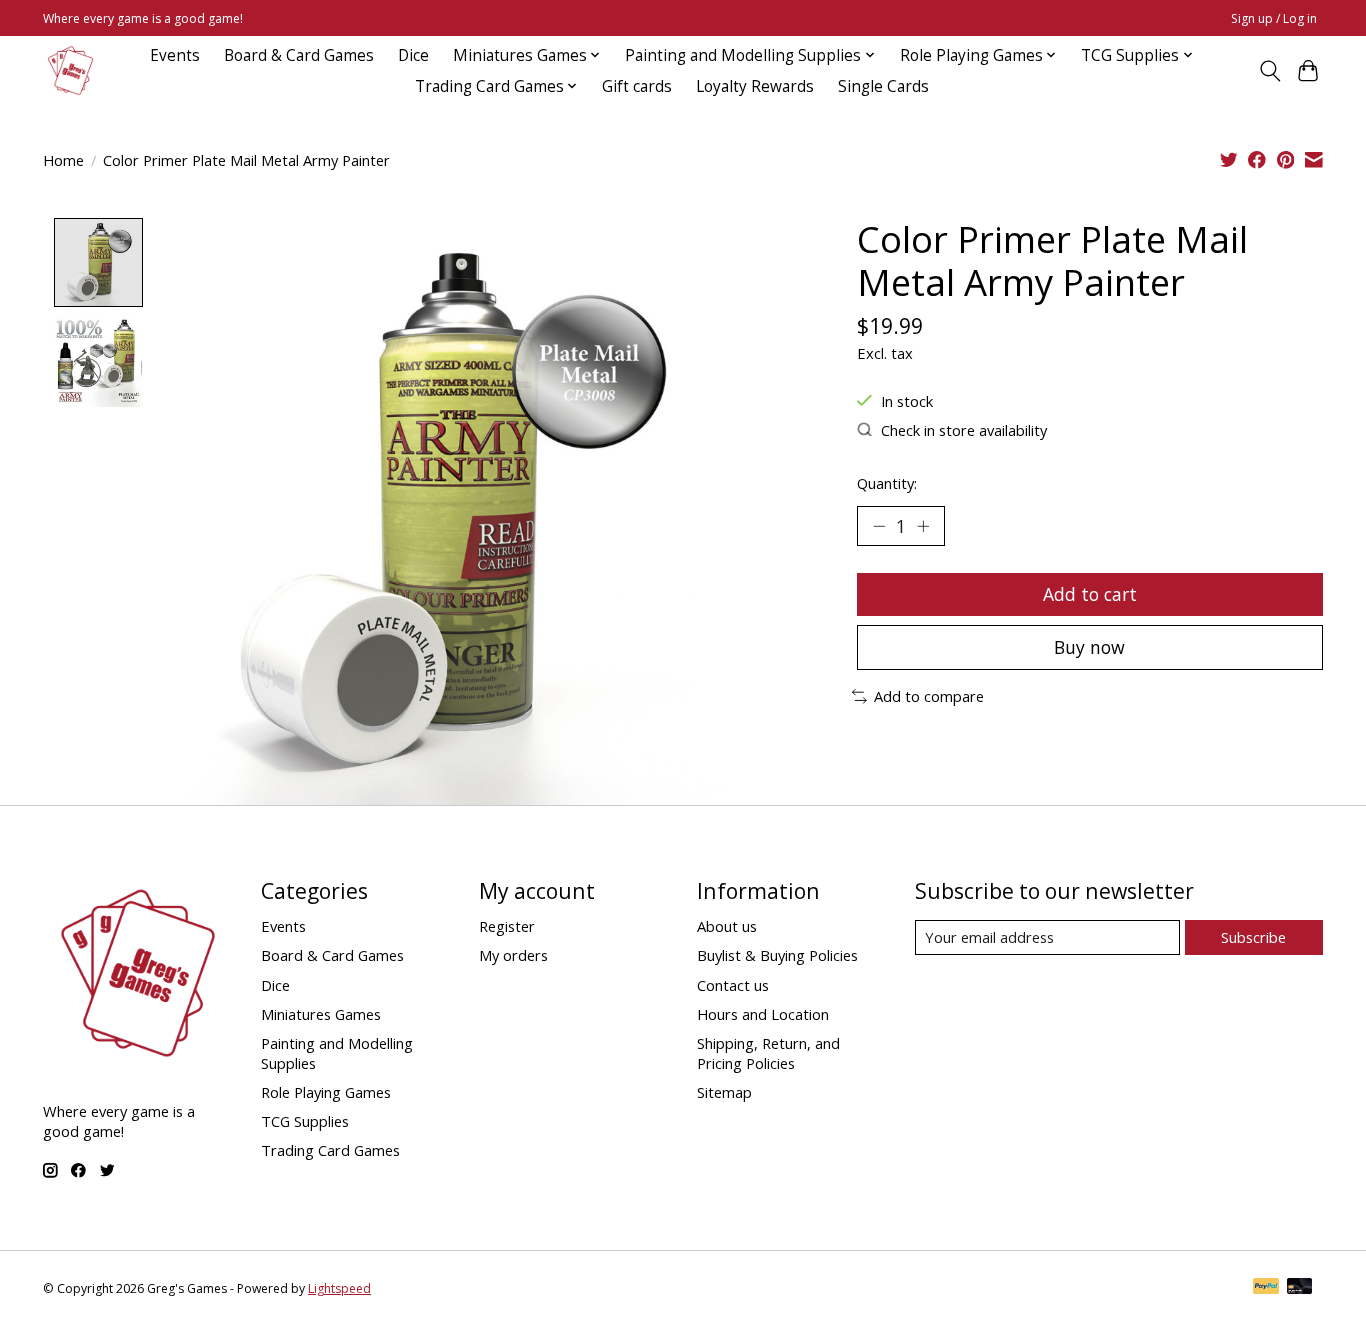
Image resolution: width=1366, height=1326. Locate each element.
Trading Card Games (330, 1150)
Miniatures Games (321, 1014)
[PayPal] (1266, 1288)
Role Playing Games (326, 1092)
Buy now (1089, 647)
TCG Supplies (305, 1121)
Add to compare (929, 696)
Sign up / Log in (1274, 18)
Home (63, 160)
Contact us (733, 985)
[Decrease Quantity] (879, 526)
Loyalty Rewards (755, 86)
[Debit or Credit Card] (1300, 1288)
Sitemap (724, 1092)
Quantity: (887, 483)
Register (507, 926)
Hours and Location (763, 1014)
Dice (413, 55)
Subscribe (1253, 937)
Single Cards (883, 86)
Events (175, 55)
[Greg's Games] (70, 70)
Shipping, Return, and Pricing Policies (768, 1053)
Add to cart (1090, 594)
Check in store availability (964, 430)
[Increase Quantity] (923, 526)
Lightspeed (339, 1288)
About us (727, 926)
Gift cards (637, 86)
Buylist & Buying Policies (777, 955)
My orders (513, 955)
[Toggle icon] (1269, 71)
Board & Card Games (299, 55)
